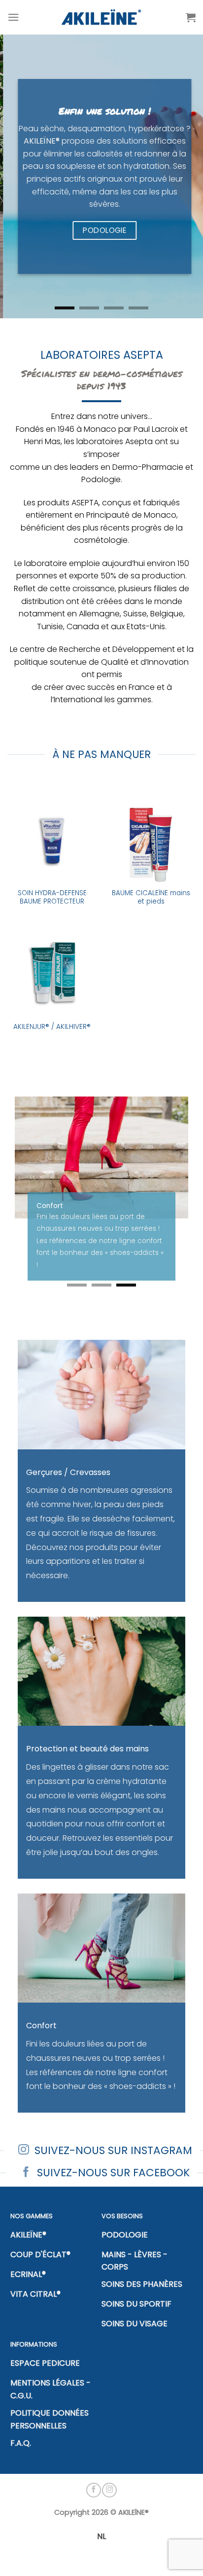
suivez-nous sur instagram (113, 2175)
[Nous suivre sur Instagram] (109, 2514)
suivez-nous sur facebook (113, 2197)
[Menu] (13, 17)
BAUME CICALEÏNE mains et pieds (151, 897)
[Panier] (191, 17)
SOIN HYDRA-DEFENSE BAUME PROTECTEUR (52, 897)
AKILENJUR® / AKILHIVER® (52, 1027)
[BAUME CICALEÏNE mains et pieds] (151, 838)
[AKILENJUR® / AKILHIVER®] (52, 971)
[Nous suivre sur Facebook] (94, 2514)
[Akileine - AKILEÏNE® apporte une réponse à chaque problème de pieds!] (102, 17)
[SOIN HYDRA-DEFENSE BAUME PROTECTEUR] (52, 838)
